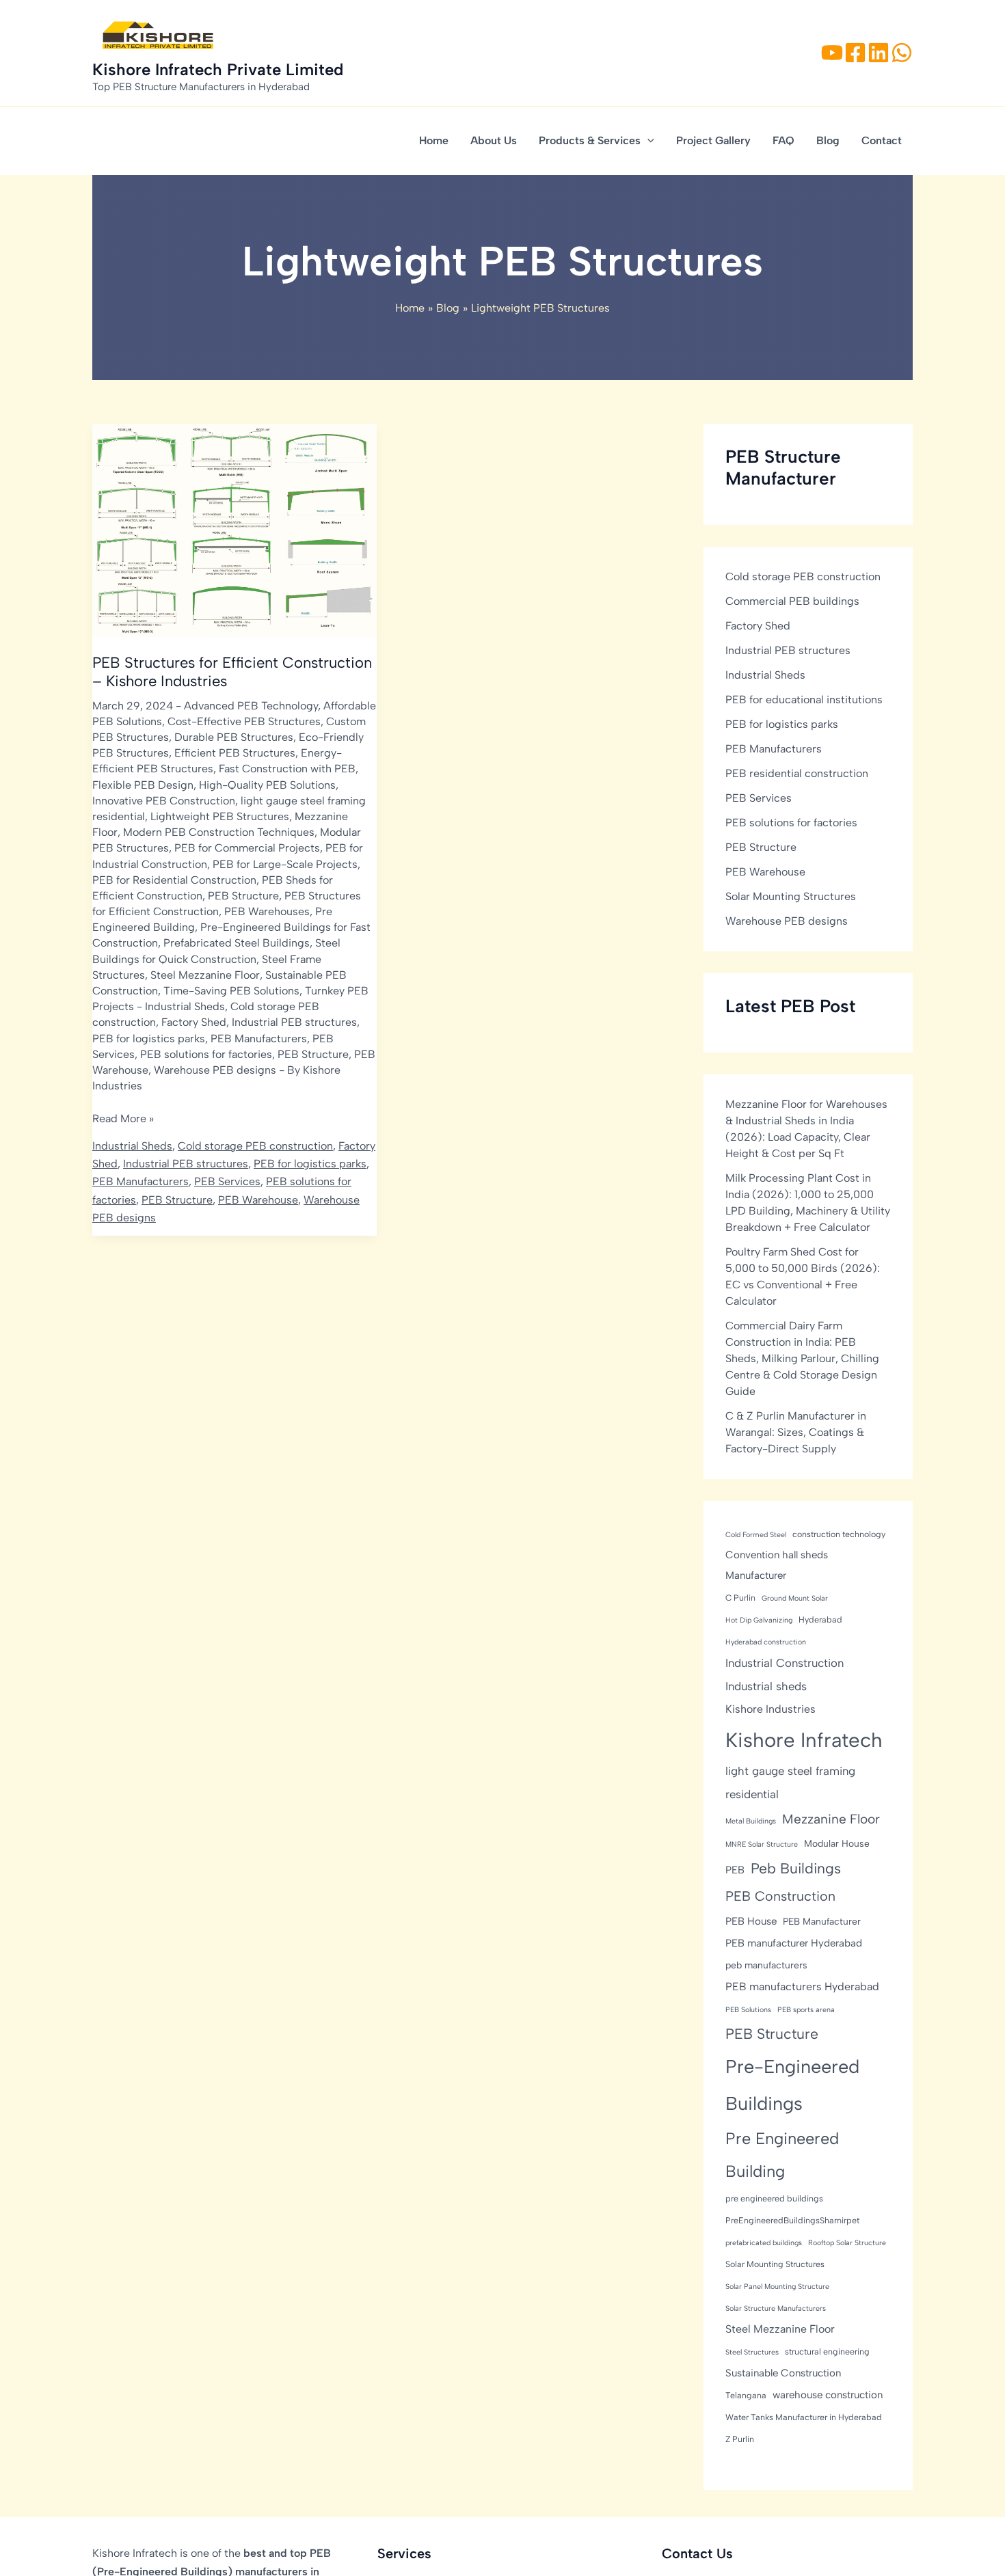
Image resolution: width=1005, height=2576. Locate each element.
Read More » (123, 1120)
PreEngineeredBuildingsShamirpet (792, 2220)
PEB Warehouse (258, 1200)
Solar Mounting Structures (791, 896)
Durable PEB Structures (234, 737)
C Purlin (740, 1598)
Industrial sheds (766, 1685)
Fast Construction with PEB (287, 769)
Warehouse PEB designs (215, 1070)
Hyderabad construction (766, 1642)
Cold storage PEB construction (255, 1146)
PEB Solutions (748, 2009)
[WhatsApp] (902, 53)
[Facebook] (855, 53)
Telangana (746, 2395)
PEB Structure (243, 896)
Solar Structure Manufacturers (776, 2308)
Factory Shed (194, 1022)
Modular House (837, 1843)
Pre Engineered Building (782, 2154)
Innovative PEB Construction (164, 801)
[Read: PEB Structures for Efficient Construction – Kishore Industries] (234, 529)
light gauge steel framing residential (790, 1782)
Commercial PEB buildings (792, 600)
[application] (647, 141)
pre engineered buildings (774, 2198)
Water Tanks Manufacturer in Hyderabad (804, 2416)
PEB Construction (780, 1896)
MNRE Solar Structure (762, 1844)
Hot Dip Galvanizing (759, 1620)
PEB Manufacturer (822, 1921)
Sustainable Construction (783, 2372)
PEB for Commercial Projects (247, 848)
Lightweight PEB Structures (220, 816)
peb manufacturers (766, 1964)
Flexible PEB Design (143, 785)
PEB (735, 1869)
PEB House (751, 1921)
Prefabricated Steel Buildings (237, 943)
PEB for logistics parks (149, 1039)
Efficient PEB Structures (235, 753)
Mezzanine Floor (831, 1818)
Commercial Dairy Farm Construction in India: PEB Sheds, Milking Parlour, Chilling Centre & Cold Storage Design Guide (802, 1358)
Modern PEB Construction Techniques (219, 832)
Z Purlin (740, 2438)
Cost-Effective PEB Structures (244, 721)
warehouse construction (828, 2394)
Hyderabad (820, 1619)
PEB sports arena (806, 2009)
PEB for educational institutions (804, 699)
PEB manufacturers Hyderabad (802, 1986)
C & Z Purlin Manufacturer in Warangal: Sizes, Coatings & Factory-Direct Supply (796, 1432)
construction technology (839, 1533)
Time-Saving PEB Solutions (231, 991)
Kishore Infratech (804, 1739)
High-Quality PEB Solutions (267, 785)
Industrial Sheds (185, 1006)
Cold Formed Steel (756, 1534)
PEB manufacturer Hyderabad (794, 1942)
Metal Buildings (751, 1820)
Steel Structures (752, 2351)
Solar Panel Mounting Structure (777, 2286)
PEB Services (227, 1181)
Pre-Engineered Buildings (792, 2084)
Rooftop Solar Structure (847, 2242)
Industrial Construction (785, 1663)
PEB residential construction (797, 773)
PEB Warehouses (267, 911)
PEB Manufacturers (259, 1039)
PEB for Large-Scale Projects (285, 864)
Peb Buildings (796, 1868)
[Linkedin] (879, 53)
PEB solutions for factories (206, 1054)
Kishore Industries (770, 1708)
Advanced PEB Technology (251, 706)
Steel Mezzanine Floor (205, 975)
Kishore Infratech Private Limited (218, 69)
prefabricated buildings (764, 2242)
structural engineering (827, 2351)
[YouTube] (832, 53)
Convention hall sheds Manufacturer (777, 1564)
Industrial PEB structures (294, 1022)
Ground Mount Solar (795, 1598)
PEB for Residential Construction (174, 880)
